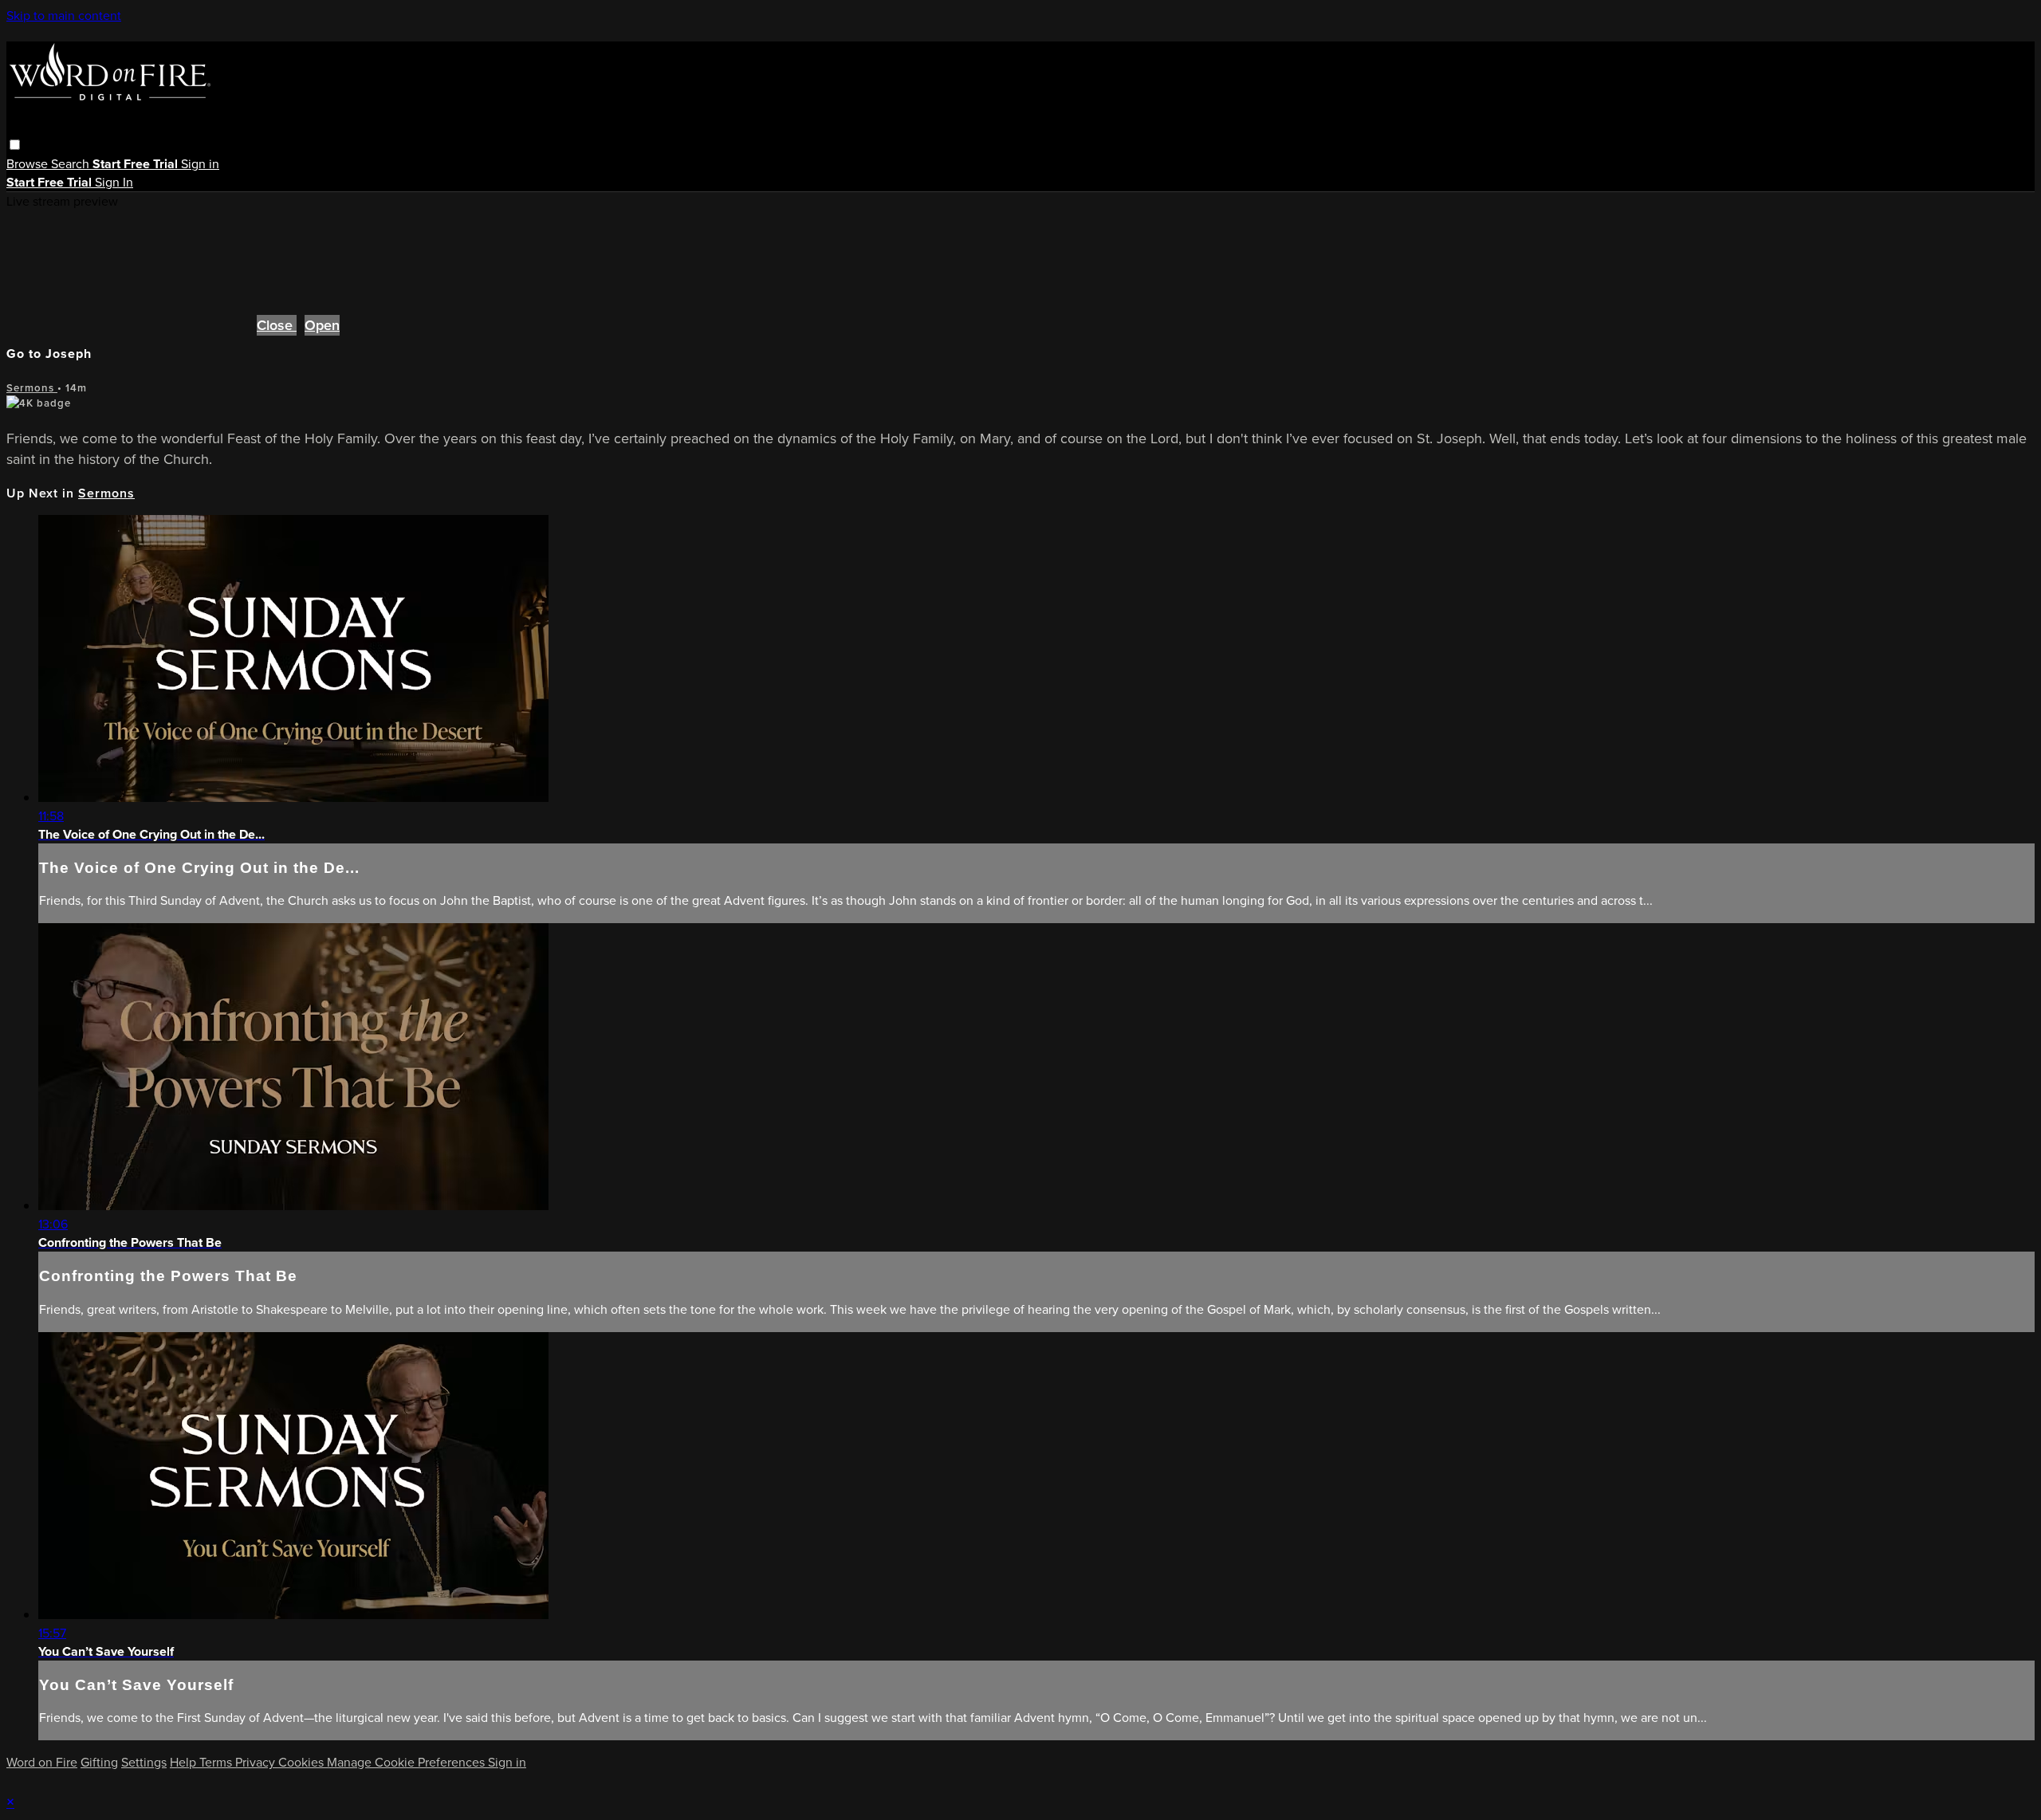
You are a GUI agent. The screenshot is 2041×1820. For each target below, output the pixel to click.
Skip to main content (64, 16)
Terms (217, 1762)
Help (185, 1762)
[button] (15, 145)
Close (277, 325)
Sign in (200, 164)
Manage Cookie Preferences (407, 1762)
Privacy (257, 1762)
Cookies (303, 1762)
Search (72, 164)
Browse (29, 164)
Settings (144, 1762)
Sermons (32, 388)
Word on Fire (42, 1762)
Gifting (99, 1762)
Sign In (114, 182)
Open (322, 325)
